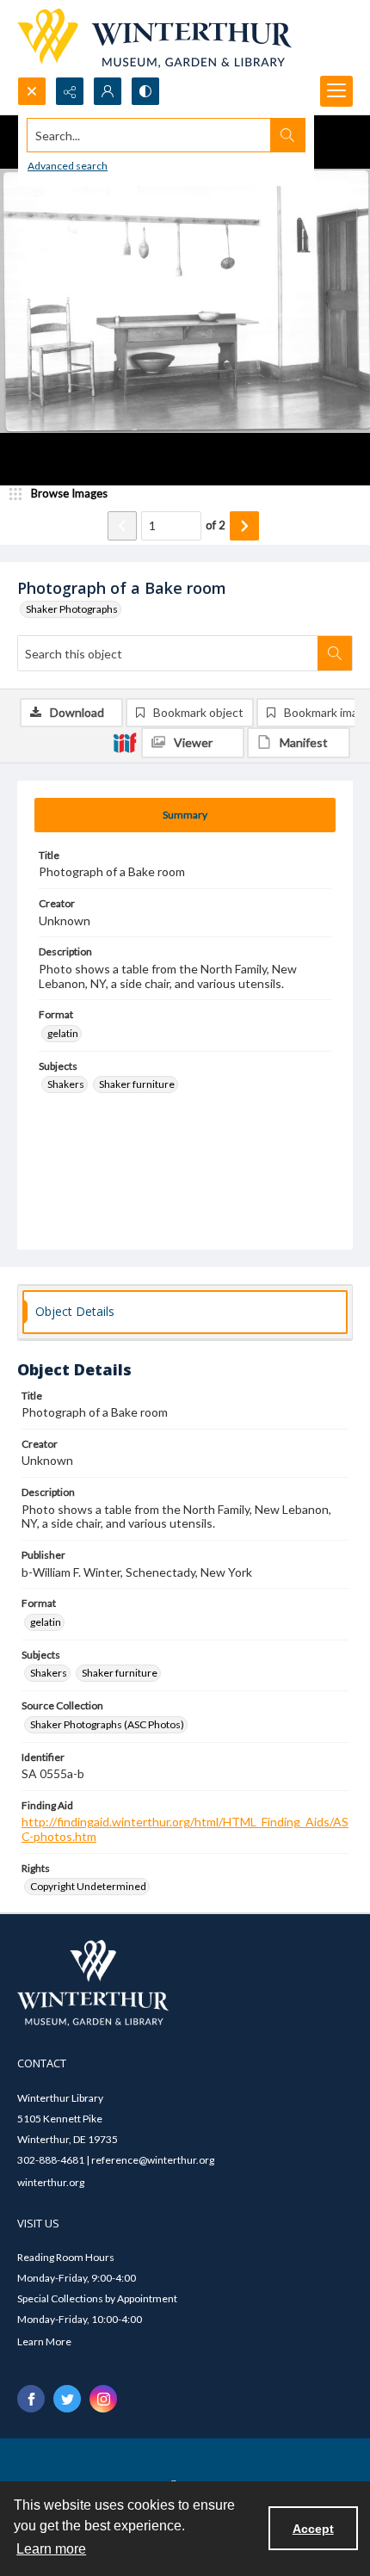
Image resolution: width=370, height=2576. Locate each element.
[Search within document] (335, 653)
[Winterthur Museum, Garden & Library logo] (154, 38)
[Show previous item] (122, 526)
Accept (313, 2529)
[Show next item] (244, 526)
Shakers (66, 1084)
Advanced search (68, 166)
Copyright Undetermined (88, 1886)
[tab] (185, 815)
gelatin (63, 1033)
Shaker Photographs (72, 609)
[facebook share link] (31, 2399)
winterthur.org (51, 2182)
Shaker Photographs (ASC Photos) (107, 1724)
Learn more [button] (51, 2549)
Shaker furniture (137, 1084)
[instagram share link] (103, 2399)
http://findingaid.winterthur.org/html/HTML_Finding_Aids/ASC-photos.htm (185, 1829)
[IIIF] (125, 742)
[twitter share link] (67, 2399)
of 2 (216, 525)
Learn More (44, 2341)
